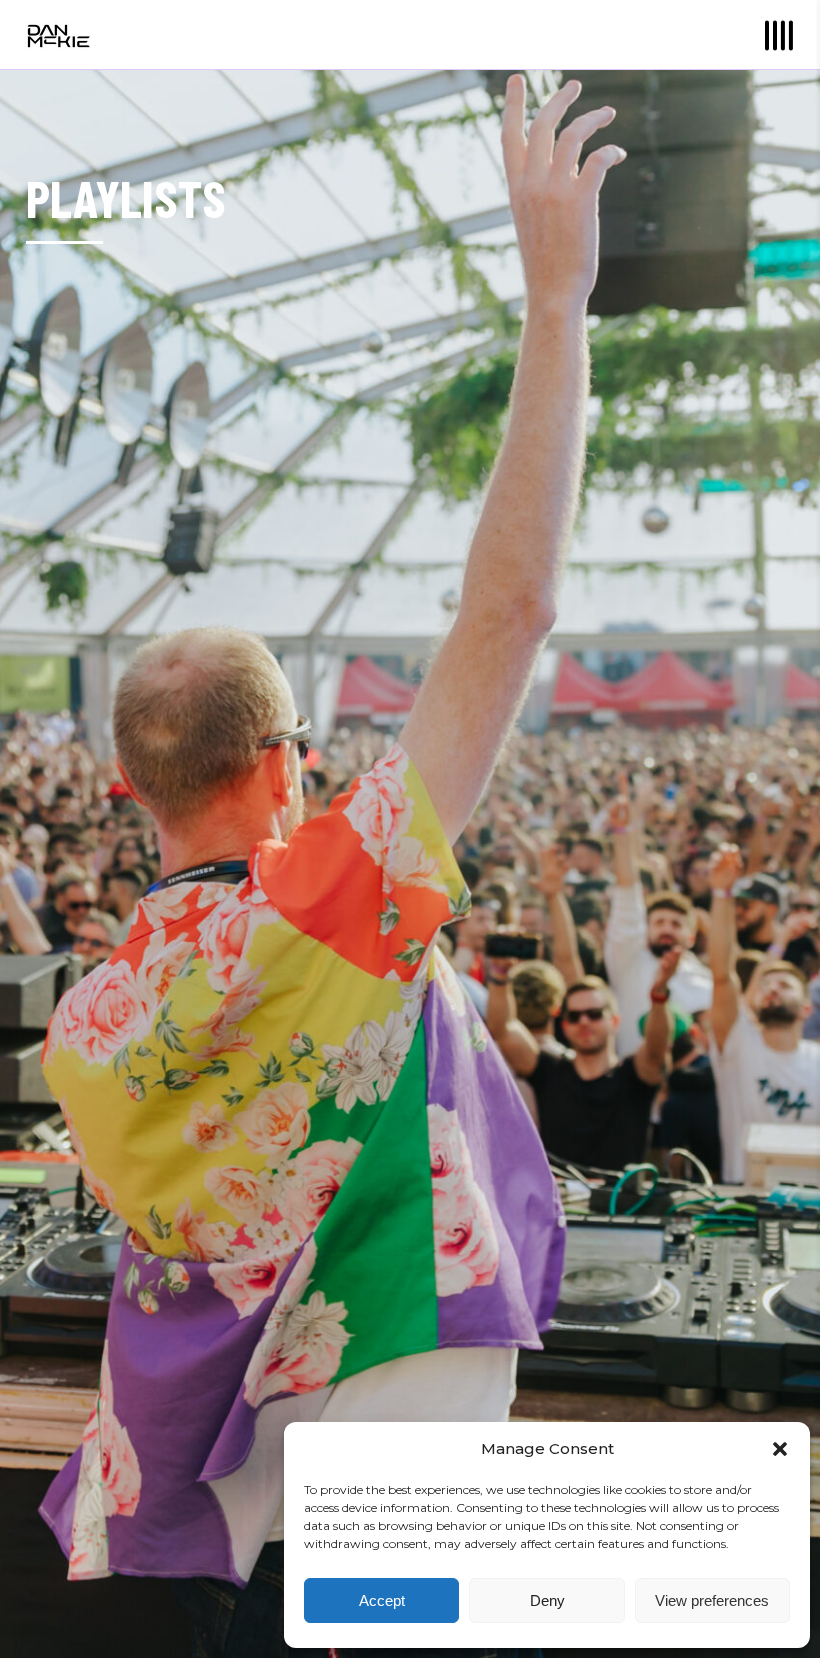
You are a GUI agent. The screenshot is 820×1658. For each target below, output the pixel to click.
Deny (547, 1600)
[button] (780, 1449)
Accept (382, 1600)
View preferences (712, 1600)
